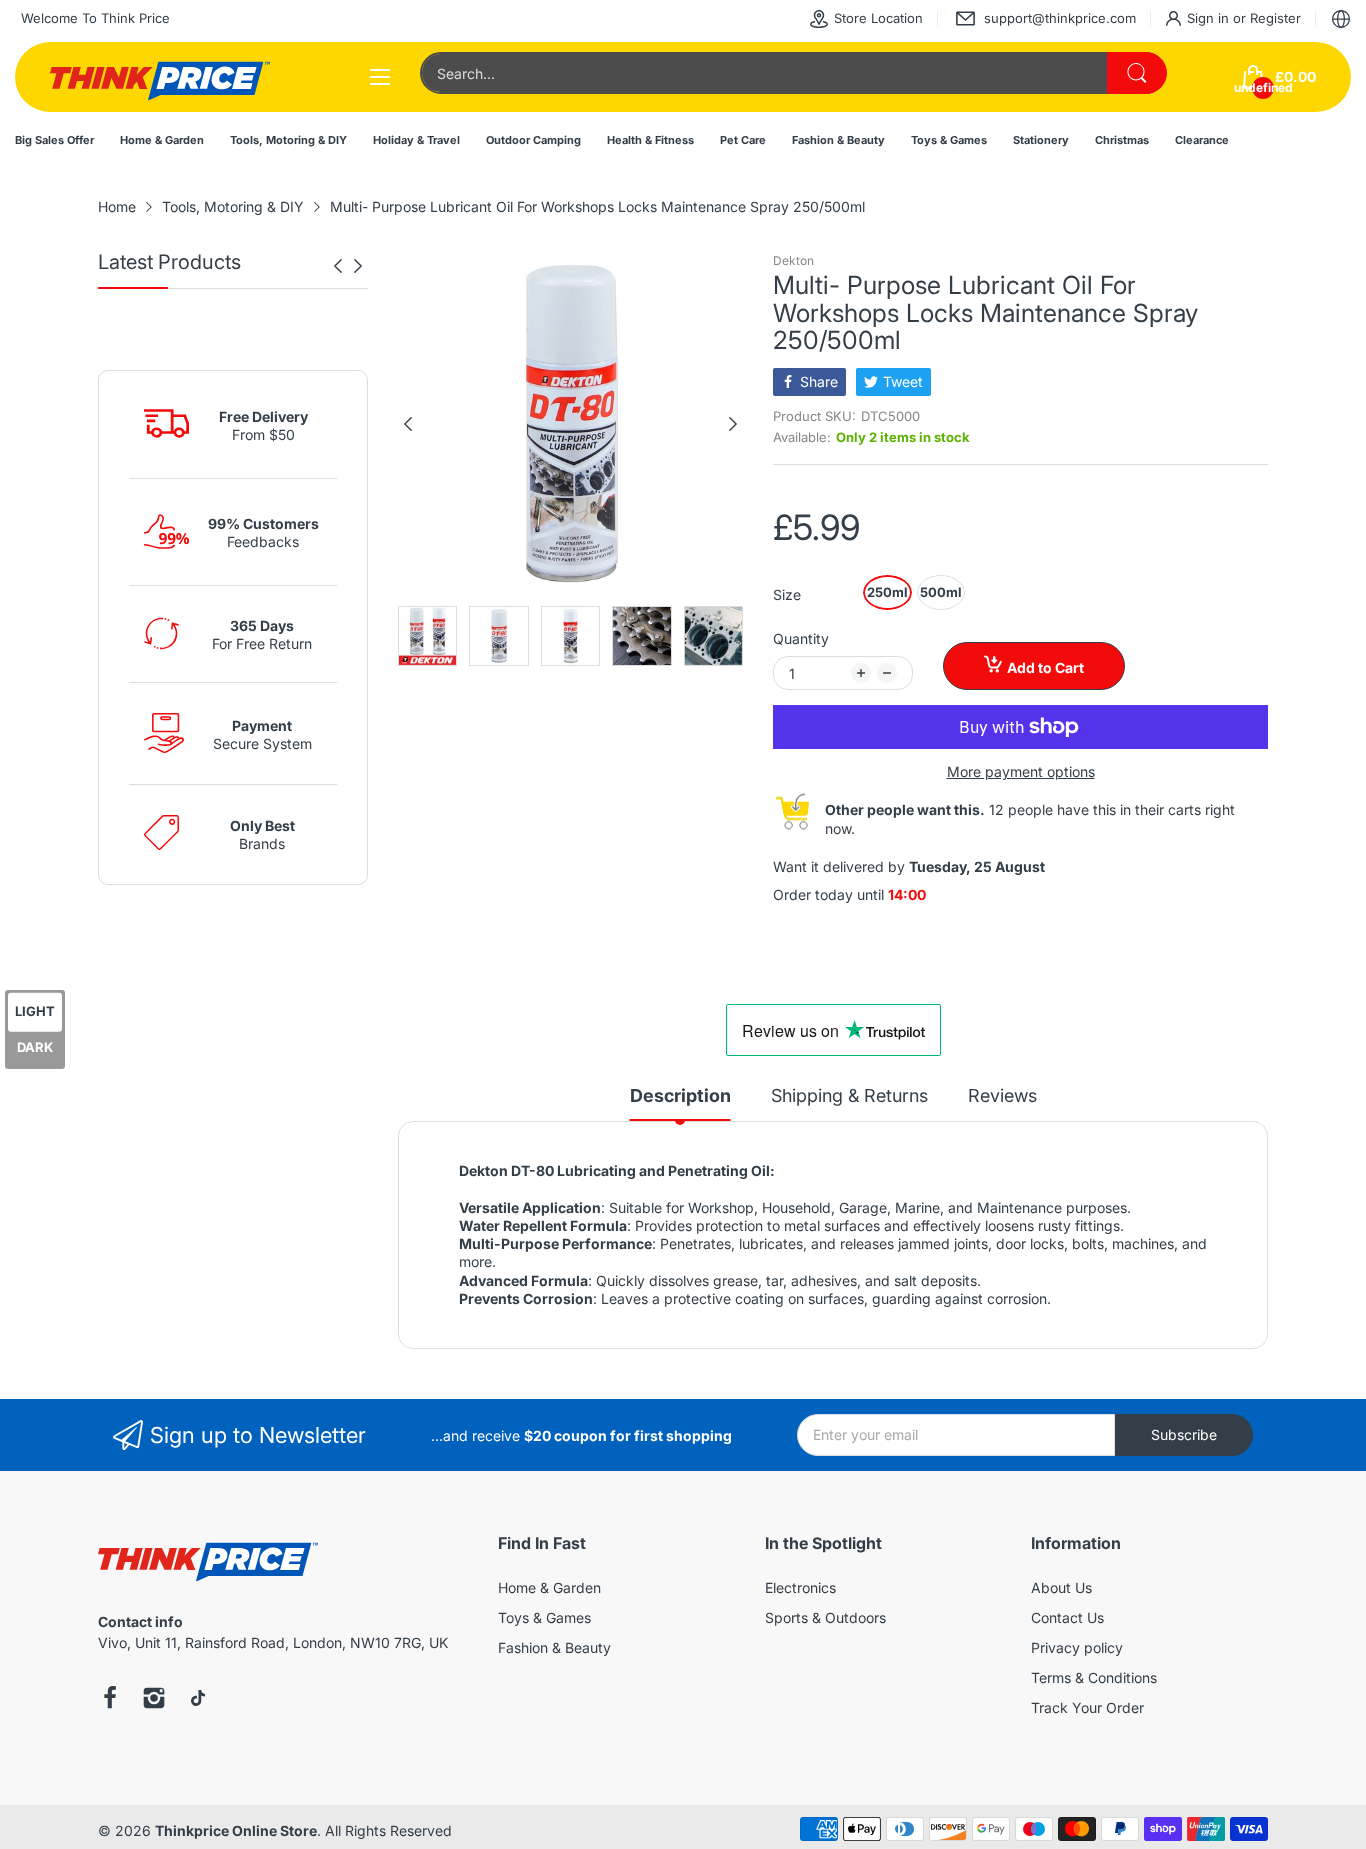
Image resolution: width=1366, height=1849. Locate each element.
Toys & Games (544, 1617)
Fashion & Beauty (554, 1647)
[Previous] (358, 266)
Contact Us (1067, 1617)
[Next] (338, 266)
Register (1275, 18)
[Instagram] (154, 1700)
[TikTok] (198, 1700)
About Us (1061, 1587)
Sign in (1210, 18)
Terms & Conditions (1094, 1677)
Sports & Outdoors (825, 1617)
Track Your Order (1087, 1707)
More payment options (1021, 771)
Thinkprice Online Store (236, 1830)
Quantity (801, 638)
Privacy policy (1077, 1647)
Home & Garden (549, 1587)
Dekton (793, 260)
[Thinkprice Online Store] (160, 77)
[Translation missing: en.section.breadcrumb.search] (1137, 73)
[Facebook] (110, 1700)
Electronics (800, 1587)
